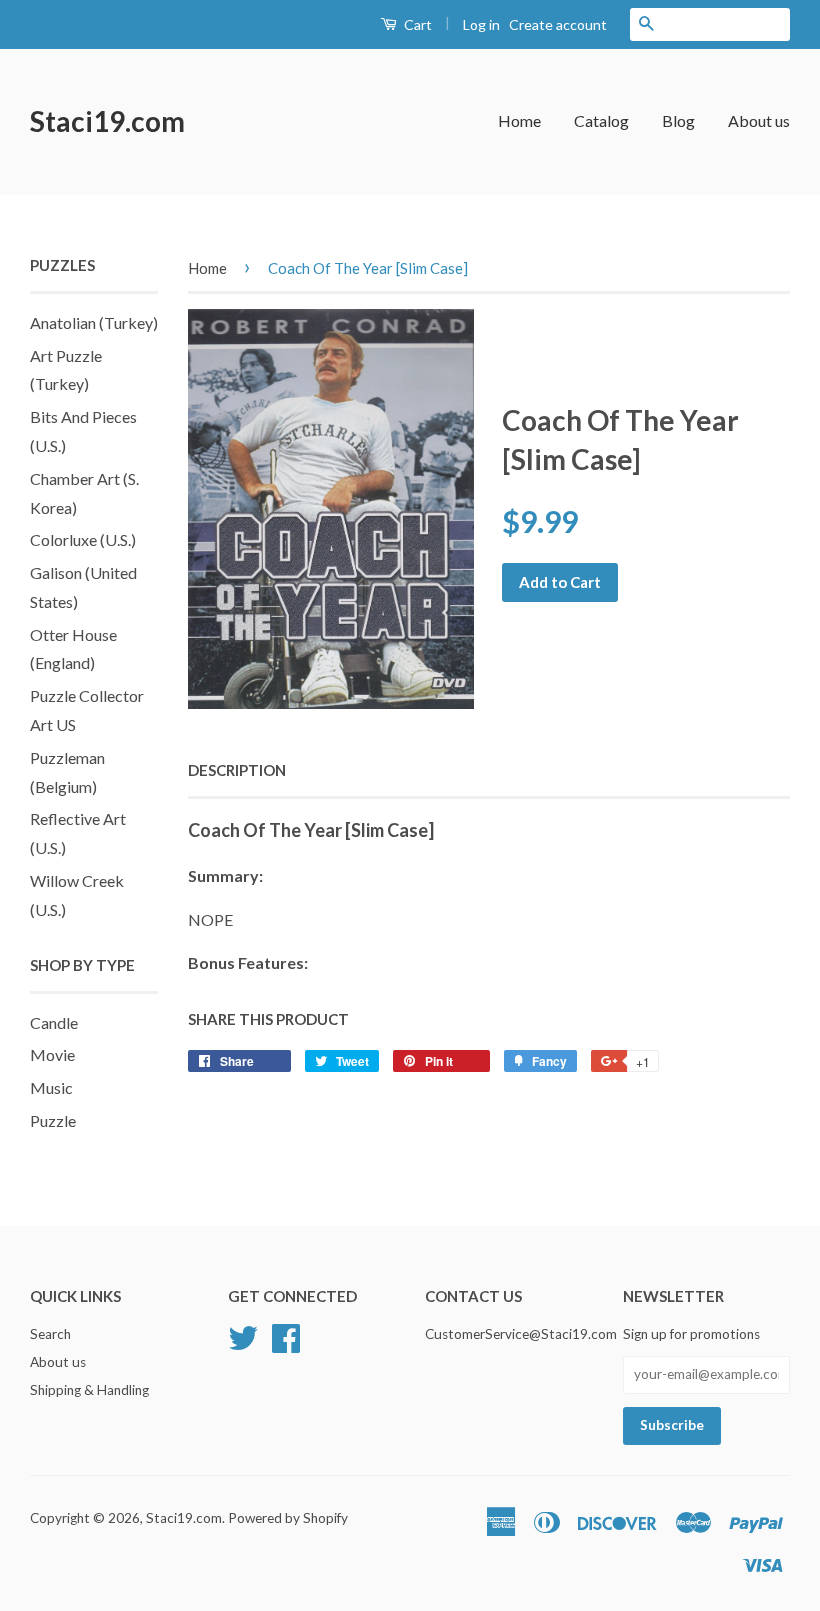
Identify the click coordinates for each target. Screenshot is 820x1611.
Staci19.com (107, 121)
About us (759, 120)
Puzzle (53, 1120)
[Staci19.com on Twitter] (243, 1335)
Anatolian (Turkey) (94, 322)
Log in (481, 24)
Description (237, 770)
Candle (54, 1022)
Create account (558, 24)
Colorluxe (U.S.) (83, 539)
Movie (52, 1054)
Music (51, 1087)
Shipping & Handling (89, 1390)
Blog (678, 120)
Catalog (601, 120)
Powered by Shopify (288, 1518)
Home (519, 120)
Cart (416, 24)
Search (50, 1334)
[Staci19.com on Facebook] (286, 1335)
